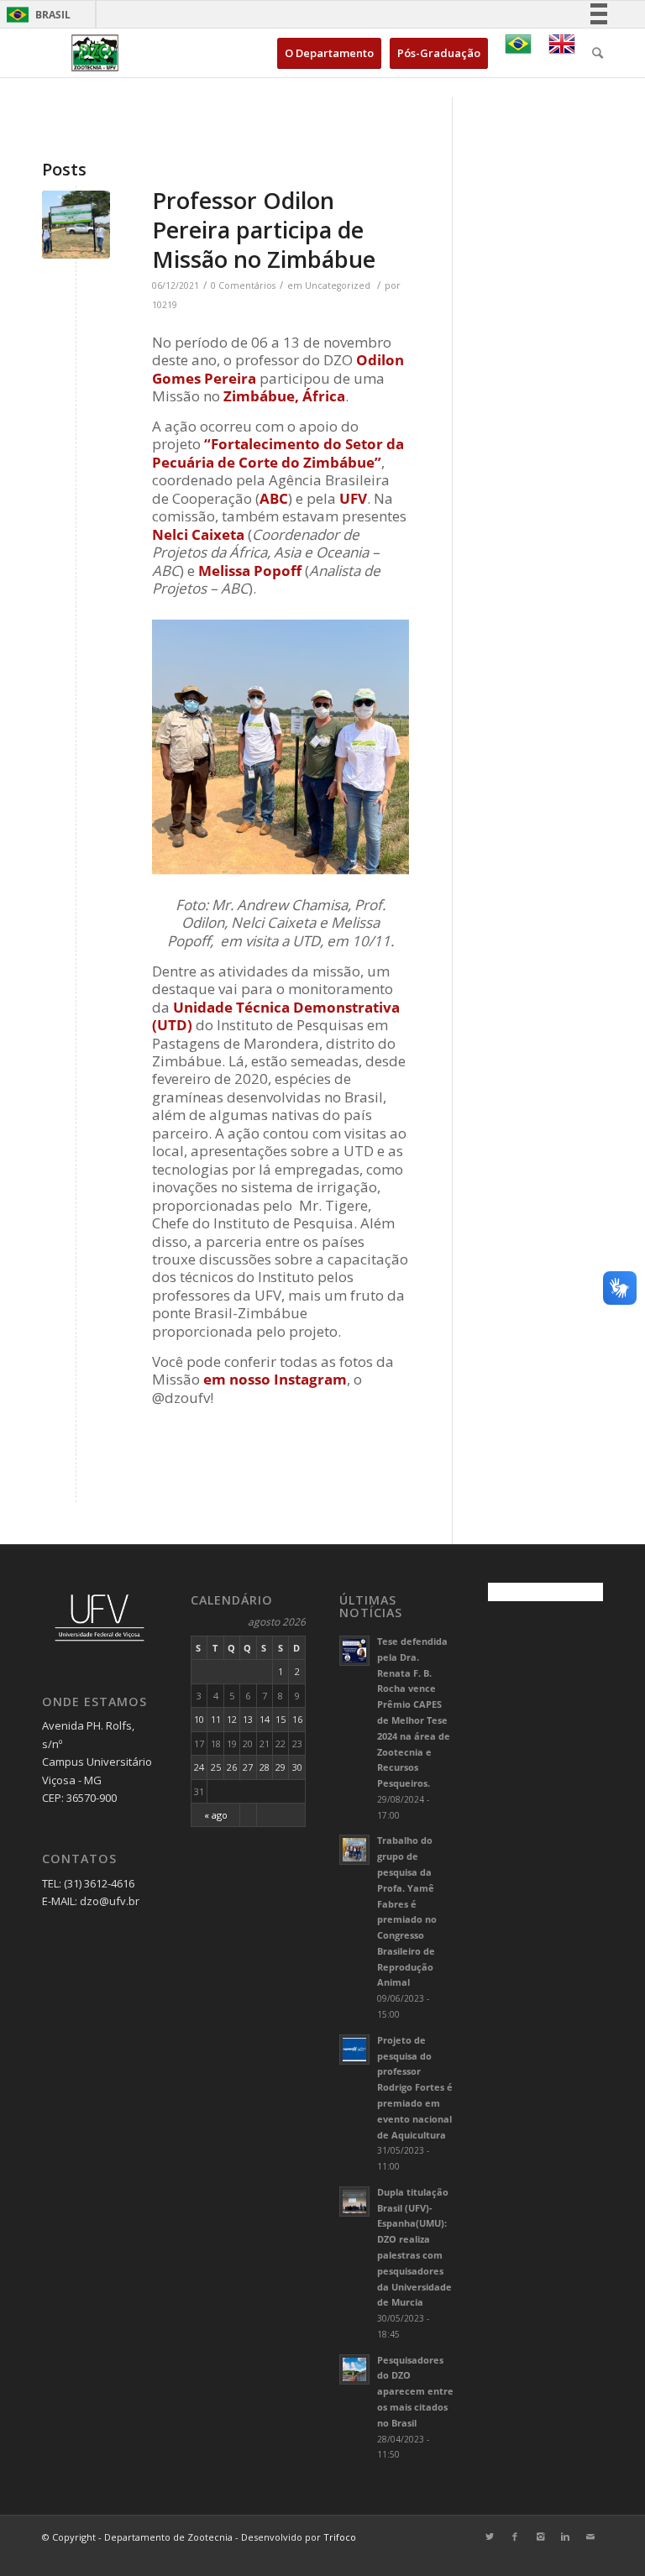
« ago (216, 1815)
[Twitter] (490, 2537)
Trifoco (340, 2537)
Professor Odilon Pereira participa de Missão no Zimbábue (264, 230)
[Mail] (590, 2537)
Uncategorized (338, 285)
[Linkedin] (565, 2537)
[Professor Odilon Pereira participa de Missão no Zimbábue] (76, 225)
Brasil (36, 15)
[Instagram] (540, 2537)
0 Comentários (243, 285)
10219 (165, 305)
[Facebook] (515, 2537)
